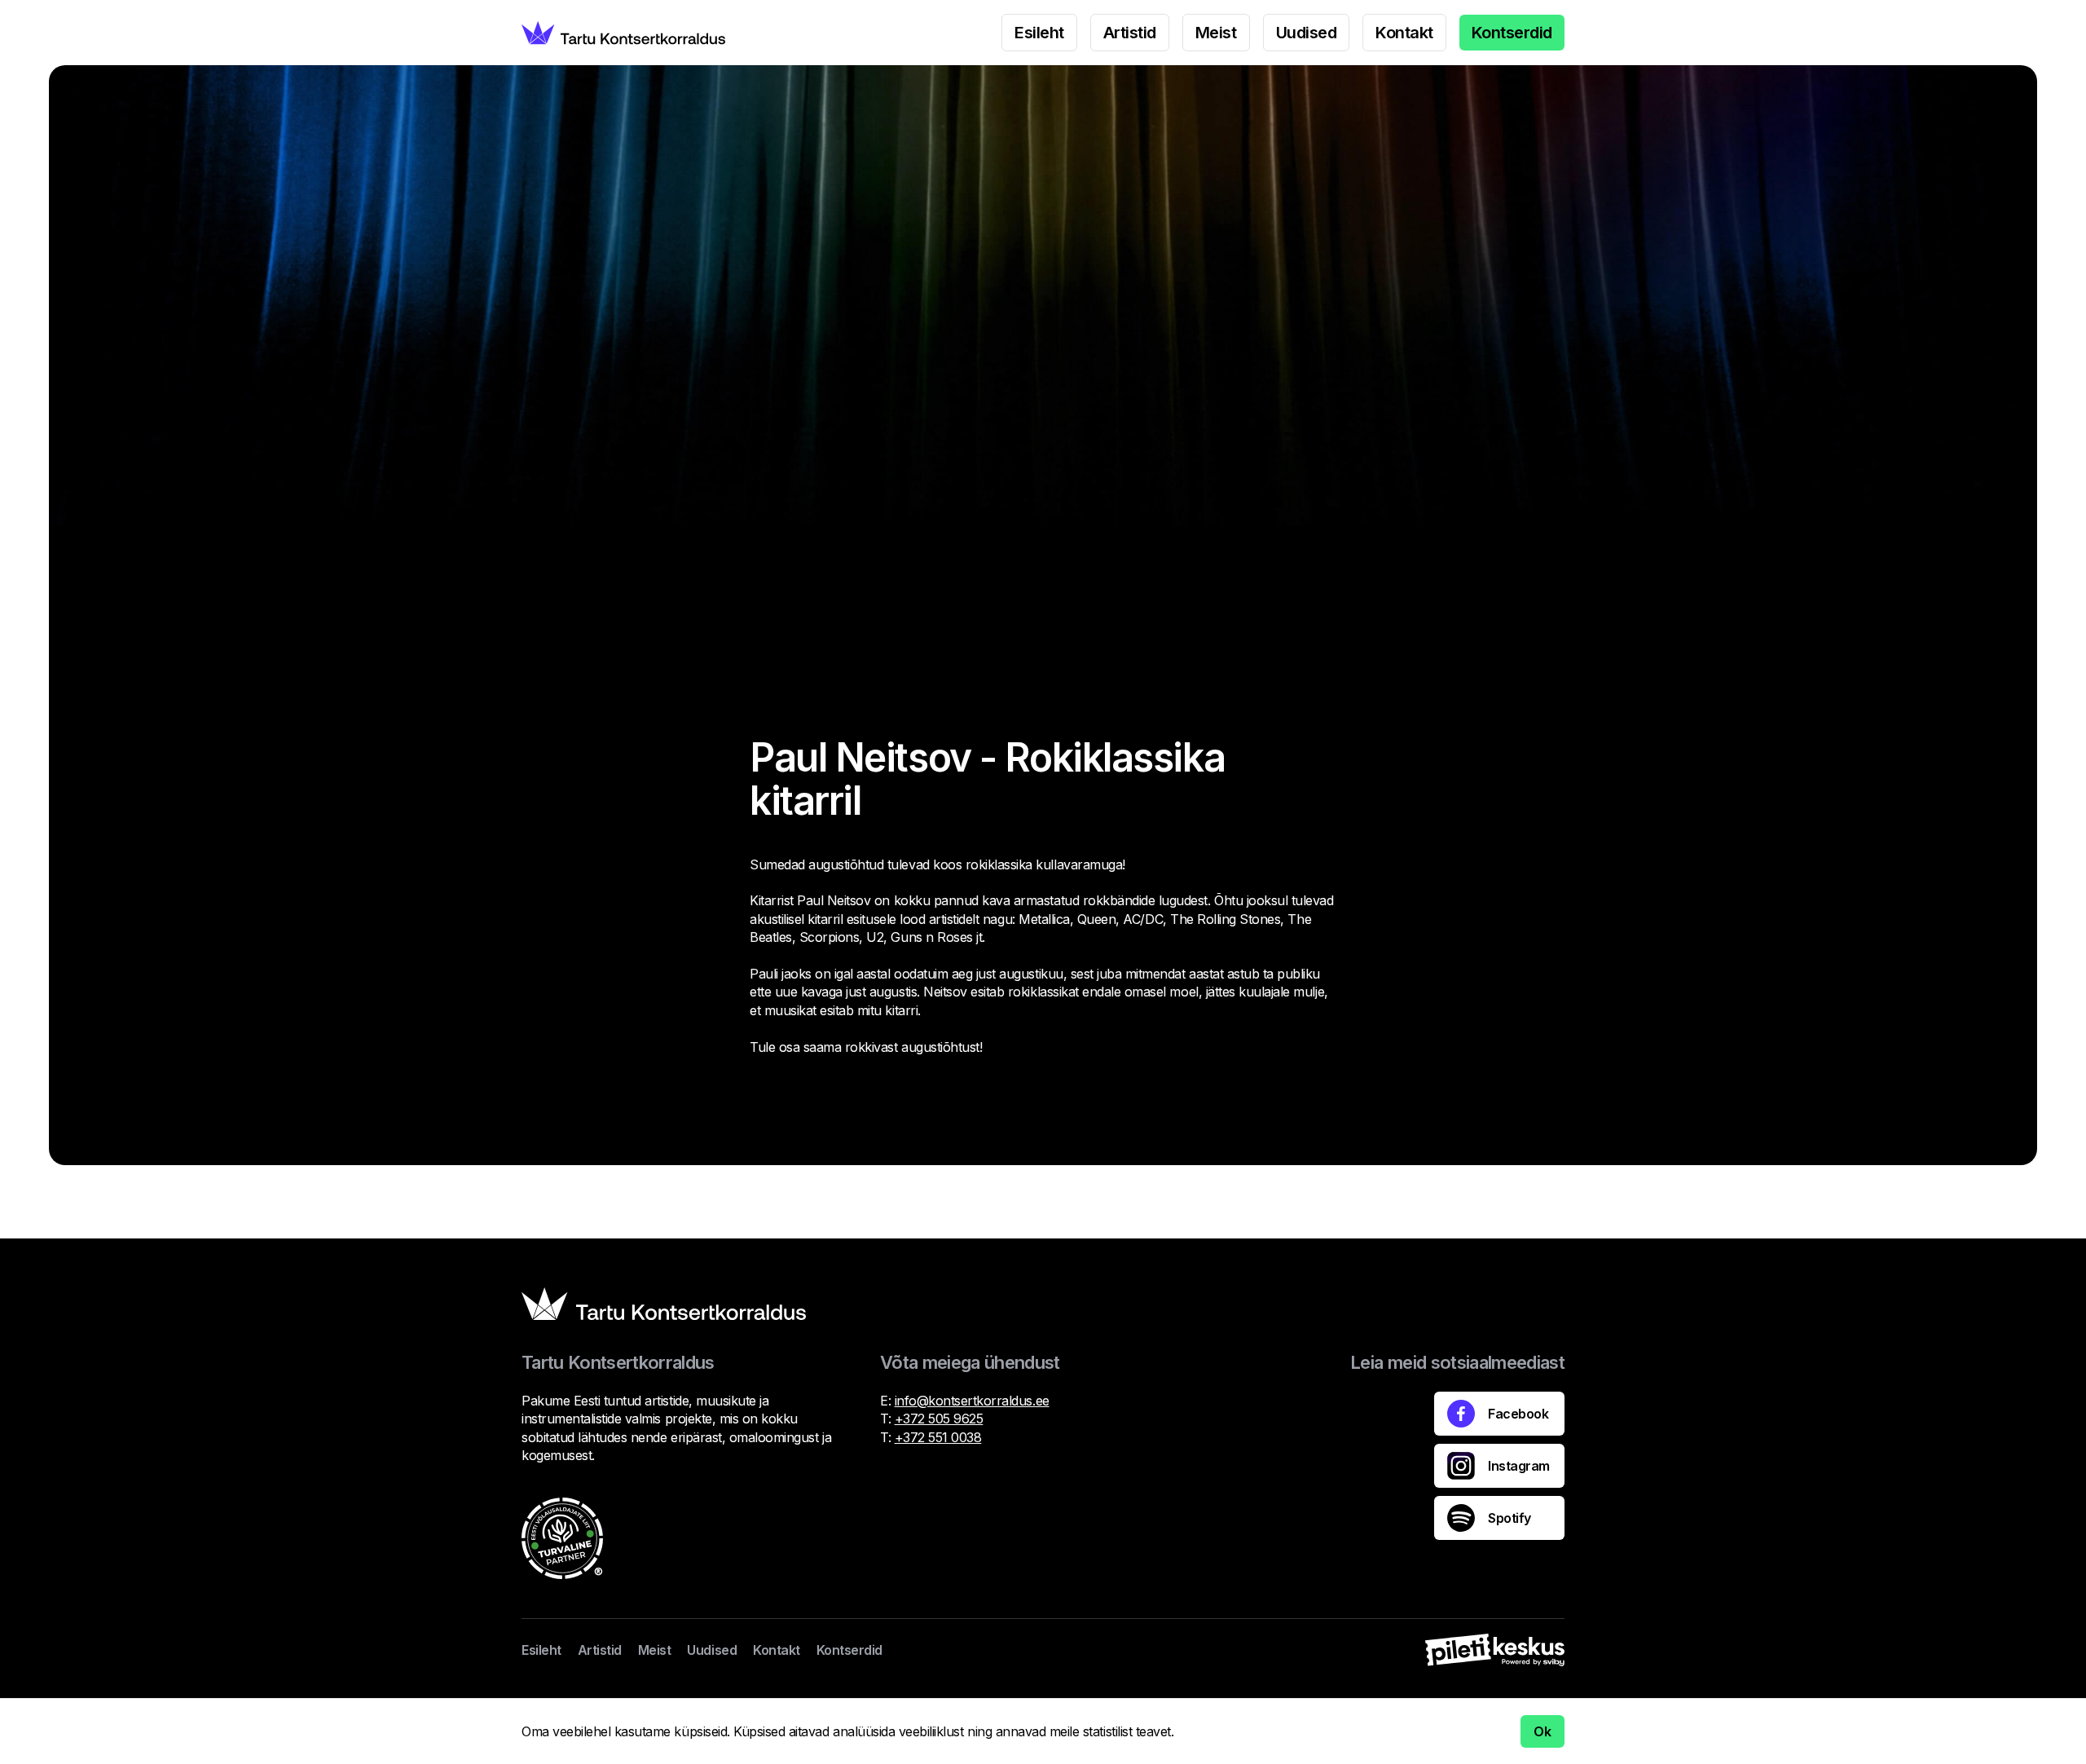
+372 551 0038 (938, 1437)
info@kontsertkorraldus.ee (972, 1401)
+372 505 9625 (939, 1419)
